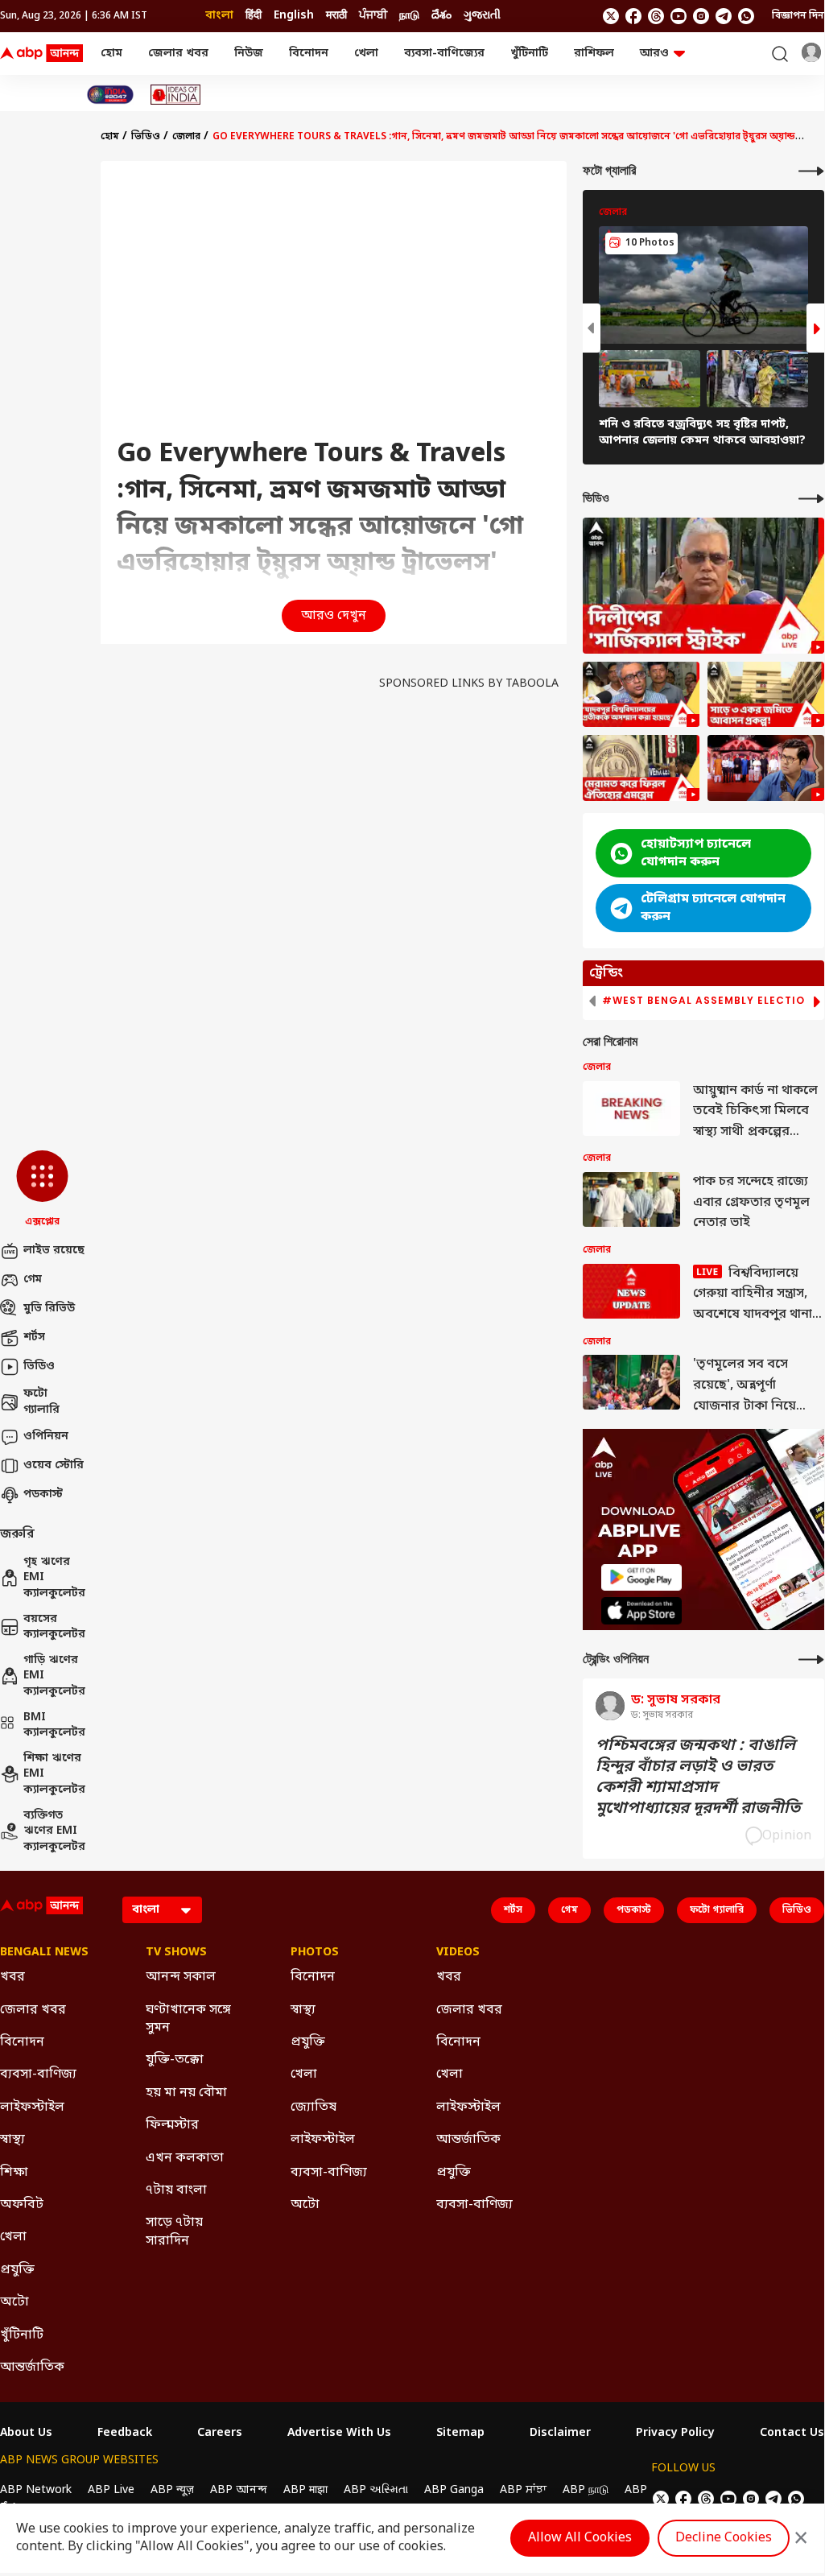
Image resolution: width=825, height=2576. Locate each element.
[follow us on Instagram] (701, 16)
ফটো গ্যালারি (41, 1402)
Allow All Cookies (580, 2538)
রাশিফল (594, 54)
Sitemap (460, 2434)
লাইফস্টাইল (32, 2107)
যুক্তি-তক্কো (175, 2060)
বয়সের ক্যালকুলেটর (54, 1627)
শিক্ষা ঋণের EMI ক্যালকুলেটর (54, 1774)
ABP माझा (305, 2490)
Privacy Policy (675, 2434)
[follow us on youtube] (679, 16)
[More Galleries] (811, 171)
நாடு (409, 16)
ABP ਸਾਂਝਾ (523, 2490)
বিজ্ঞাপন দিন (798, 16)
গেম (33, 1280)
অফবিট (22, 2205)
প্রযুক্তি (17, 2270)
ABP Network (36, 2490)
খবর (12, 1977)
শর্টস (34, 1338)
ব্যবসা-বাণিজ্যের (444, 54)
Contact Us (792, 2434)
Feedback (125, 2434)
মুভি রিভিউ (49, 1309)
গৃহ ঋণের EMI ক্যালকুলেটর (54, 1578)
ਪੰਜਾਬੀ (373, 16)
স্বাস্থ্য (12, 2140)
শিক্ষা (14, 2173)
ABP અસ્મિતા (376, 2490)
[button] (42, 1190)
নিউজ (249, 54)
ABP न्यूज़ (172, 2490)
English (294, 16)
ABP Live (111, 2490)
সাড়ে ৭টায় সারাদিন (174, 2231)
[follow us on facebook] (633, 16)
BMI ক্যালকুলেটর (54, 1726)
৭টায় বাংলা (176, 2190)
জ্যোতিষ (313, 2107)
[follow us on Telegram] (724, 16)
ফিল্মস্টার (172, 2125)
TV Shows (176, 1953)
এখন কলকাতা (185, 2158)
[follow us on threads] (656, 16)
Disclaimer (560, 2434)
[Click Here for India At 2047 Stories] (110, 95)
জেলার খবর (178, 54)
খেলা (366, 54)
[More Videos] (811, 499)
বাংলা (219, 16)
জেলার (186, 137)
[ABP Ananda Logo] (42, 54)
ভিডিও (39, 1366)
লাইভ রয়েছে (54, 1251)
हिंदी (254, 16)
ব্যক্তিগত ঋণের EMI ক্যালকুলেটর (54, 1831)
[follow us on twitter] (611, 16)
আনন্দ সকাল (181, 1977)
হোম (111, 54)
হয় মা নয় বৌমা (186, 2093)
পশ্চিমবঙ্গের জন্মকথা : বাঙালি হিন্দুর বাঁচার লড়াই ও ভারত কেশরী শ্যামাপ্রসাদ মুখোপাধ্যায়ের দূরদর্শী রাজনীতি (698, 1777)
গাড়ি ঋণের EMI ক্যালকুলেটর (54, 1676)
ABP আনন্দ (239, 2490)
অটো (14, 2302)
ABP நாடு (586, 2490)
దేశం (441, 16)
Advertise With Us (339, 2434)
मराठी (336, 16)
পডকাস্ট (43, 1494)
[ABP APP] (641, 1577)
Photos (315, 1953)
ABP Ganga (454, 2490)
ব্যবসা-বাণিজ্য (38, 2074)
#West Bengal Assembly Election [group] (707, 1001)
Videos (458, 1953)
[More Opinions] (811, 1660)
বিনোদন (309, 54)
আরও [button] (654, 54)
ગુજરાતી (482, 16)
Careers (220, 2434)
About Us (26, 2434)
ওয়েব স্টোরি (54, 1466)
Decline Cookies (724, 2538)
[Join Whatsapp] (746, 16)
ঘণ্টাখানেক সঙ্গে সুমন (188, 2019)
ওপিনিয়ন (46, 1437)
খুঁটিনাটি (529, 54)
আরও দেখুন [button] (334, 616)
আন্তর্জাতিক (32, 2368)
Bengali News (44, 1953)
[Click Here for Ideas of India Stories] (176, 95)
